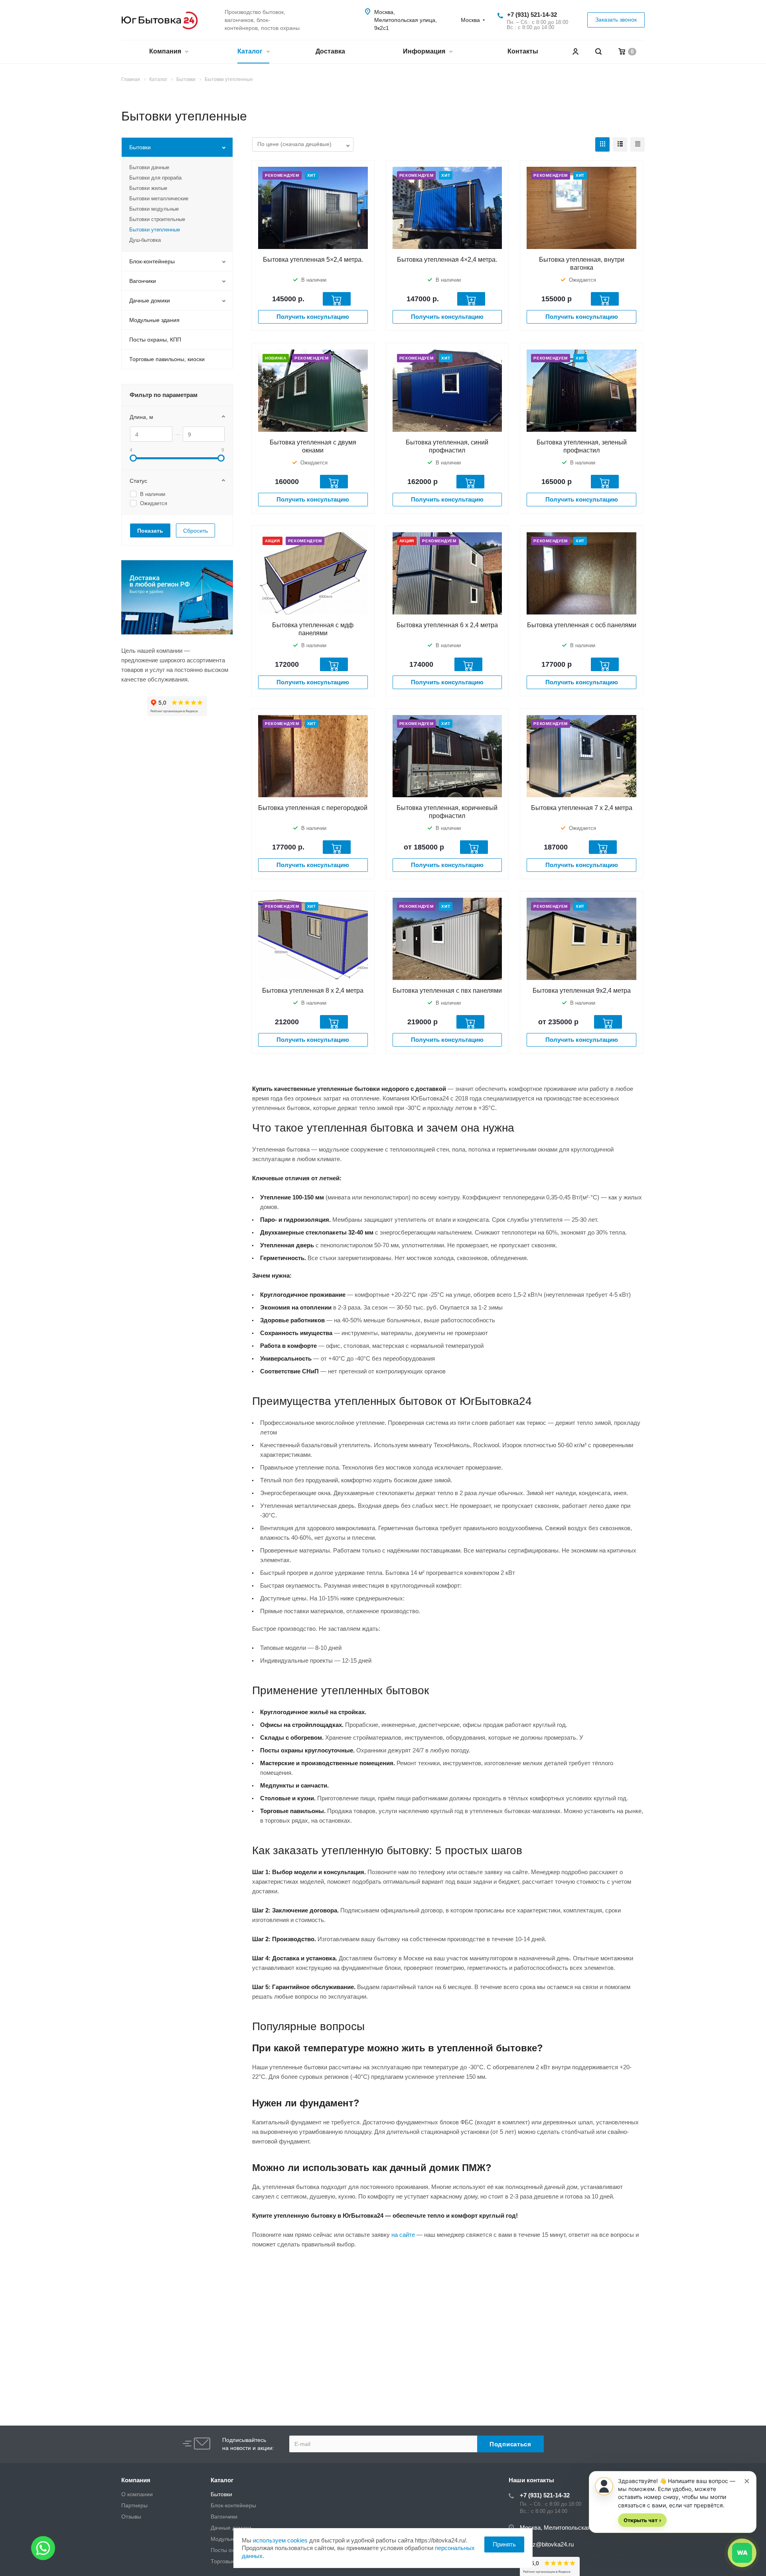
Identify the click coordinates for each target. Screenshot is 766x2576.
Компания (166, 51)
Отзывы (131, 2517)
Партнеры (134, 2505)
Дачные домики (150, 300)
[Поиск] (598, 52)
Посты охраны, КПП (155, 340)
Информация (425, 51)
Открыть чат (642, 2520)
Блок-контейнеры (152, 261)
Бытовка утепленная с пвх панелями (447, 991)
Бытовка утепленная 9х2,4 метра (582, 991)
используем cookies (280, 2540)
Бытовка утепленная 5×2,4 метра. (313, 260)
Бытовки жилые (148, 188)
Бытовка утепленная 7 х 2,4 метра (582, 808)
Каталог (251, 51)
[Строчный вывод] (620, 144)
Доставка (330, 51)
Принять (504, 2544)
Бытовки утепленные (155, 230)
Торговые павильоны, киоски (167, 359)
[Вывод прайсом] (638, 144)
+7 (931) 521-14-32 (532, 15)
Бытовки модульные (154, 209)
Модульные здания (154, 320)
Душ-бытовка (145, 240)
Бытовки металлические (159, 199)
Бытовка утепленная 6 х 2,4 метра (447, 625)
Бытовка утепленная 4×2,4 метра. (447, 260)
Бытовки (140, 147)
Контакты (523, 51)
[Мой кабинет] (575, 52)
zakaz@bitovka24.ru (547, 2544)
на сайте (403, 2235)
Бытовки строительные (157, 219)
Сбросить (195, 531)
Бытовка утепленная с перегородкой (313, 808)
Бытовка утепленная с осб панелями (582, 625)
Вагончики (143, 281)
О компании (137, 2494)
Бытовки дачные (149, 167)
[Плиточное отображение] (602, 144)
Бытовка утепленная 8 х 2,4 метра (313, 991)
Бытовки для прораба (155, 178)
